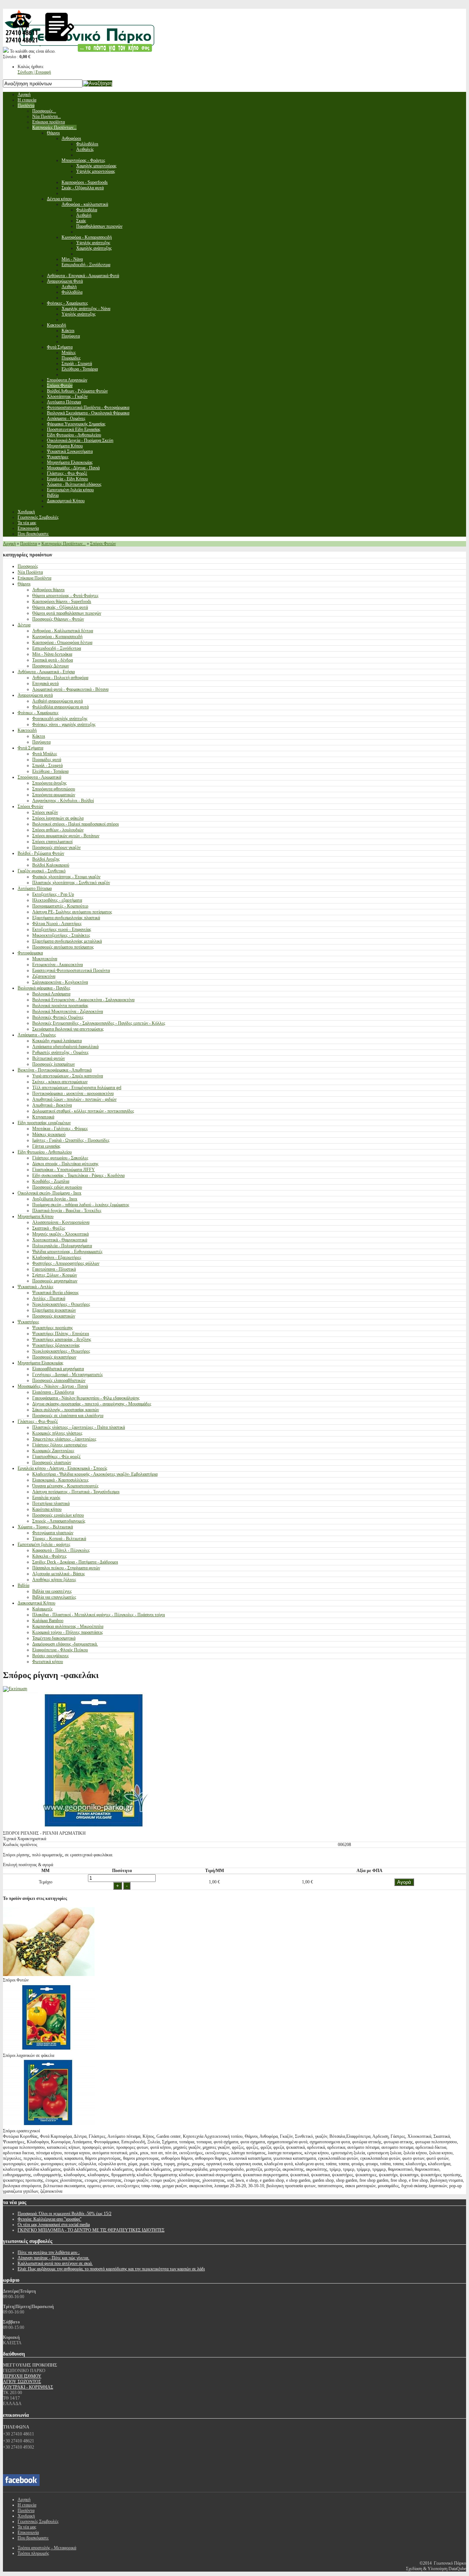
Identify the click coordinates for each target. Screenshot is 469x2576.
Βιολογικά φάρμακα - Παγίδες (44, 988)
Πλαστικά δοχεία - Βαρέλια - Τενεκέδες (67, 1211)
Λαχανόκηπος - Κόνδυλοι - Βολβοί (63, 801)
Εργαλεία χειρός (46, 1498)
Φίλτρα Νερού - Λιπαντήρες (57, 924)
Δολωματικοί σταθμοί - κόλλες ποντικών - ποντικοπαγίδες (83, 1111)
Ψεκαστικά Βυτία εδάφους (56, 1293)
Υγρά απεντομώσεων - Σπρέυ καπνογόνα (68, 1076)
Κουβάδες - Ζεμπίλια (51, 1181)
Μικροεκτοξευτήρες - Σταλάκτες (61, 935)
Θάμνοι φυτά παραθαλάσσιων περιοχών (67, 613)
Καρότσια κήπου (47, 1509)
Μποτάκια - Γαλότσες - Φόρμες (60, 1129)
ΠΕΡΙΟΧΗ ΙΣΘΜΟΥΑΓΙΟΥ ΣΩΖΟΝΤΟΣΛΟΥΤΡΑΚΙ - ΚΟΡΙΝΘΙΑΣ (28, 2382)
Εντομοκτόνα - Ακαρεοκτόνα (58, 965)
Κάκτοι (39, 736)
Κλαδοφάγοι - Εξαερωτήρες (57, 1257)
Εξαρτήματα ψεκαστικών (54, 1310)
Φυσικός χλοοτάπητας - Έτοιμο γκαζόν (66, 877)
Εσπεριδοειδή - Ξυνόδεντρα (57, 648)
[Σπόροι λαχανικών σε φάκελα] (49, 2050)
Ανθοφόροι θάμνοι (48, 590)
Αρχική (9, 544)
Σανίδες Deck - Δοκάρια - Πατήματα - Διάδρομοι (75, 1562)
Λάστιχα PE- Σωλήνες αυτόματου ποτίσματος (72, 912)
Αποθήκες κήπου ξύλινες (54, 1580)
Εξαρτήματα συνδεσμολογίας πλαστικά (66, 918)
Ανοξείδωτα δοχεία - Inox (55, 1199)
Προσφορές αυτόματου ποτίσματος (63, 947)
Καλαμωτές (43, 1609)
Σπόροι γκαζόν (45, 812)
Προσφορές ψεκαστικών (54, 1316)
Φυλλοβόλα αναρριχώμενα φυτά (60, 707)
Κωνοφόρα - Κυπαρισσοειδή (57, 637)
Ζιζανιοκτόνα (44, 976)
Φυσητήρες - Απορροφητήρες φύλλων (66, 1263)
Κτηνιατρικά (43, 1117)
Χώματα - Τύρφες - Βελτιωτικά (45, 1527)
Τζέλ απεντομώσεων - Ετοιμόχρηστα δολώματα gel (77, 1088)
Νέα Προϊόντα (30, 572)
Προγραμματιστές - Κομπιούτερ (60, 906)
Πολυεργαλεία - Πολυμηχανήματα (62, 1246)
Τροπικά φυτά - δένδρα (53, 660)
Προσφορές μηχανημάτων (55, 1281)
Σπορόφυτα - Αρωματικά (39, 777)
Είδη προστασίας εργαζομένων (44, 1123)
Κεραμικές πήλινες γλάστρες (57, 1433)
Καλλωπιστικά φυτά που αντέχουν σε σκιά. (55, 2263)
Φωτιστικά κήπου (48, 1662)
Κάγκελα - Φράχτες (49, 1556)
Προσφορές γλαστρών (52, 1462)
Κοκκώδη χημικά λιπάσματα (57, 1041)
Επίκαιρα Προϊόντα (34, 578)
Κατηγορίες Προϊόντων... (64, 544)
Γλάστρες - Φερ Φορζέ (38, 1421)
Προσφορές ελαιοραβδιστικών (59, 1380)
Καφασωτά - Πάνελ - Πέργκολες (61, 1550)
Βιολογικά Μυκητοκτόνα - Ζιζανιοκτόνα (68, 1011)
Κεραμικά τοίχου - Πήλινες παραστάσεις (68, 1632)
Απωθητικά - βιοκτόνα (52, 1105)
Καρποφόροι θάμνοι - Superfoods (62, 601)
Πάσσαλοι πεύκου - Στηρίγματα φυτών (66, 1568)
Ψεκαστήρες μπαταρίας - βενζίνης (62, 1339)
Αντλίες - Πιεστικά (49, 1298)
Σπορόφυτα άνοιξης (49, 783)
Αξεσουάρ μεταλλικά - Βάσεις (59, 1574)
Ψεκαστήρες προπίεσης (53, 1328)
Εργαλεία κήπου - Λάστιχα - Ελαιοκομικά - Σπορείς (62, 1468)
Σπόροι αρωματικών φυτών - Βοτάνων (66, 836)
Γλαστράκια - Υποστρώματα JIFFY (64, 1170)
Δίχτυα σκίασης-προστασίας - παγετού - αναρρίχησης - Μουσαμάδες (92, 1404)
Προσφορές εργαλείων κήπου (58, 1515)
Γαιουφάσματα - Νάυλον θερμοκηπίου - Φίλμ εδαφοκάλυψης (86, 1398)
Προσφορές (28, 566)
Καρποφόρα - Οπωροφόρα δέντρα (62, 642)
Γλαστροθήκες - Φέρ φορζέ (56, 1457)
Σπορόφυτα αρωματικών (54, 795)
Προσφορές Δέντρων (51, 666)
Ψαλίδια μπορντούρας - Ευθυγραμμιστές (67, 1252)
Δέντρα (24, 625)
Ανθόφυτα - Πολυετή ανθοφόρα (60, 678)
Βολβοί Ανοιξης (46, 859)
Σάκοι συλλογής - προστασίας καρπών (66, 1410)
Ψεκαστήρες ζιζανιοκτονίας (56, 1345)
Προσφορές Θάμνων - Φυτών (58, 619)
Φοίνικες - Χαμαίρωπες (38, 713)
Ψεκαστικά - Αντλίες (36, 1287)
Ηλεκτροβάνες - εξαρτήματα (57, 900)
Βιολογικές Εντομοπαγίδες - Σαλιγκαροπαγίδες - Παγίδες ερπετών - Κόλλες (99, 1023)
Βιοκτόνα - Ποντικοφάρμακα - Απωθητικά (55, 1070)
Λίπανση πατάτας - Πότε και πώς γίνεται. (53, 2258)
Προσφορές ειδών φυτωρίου (57, 1187)
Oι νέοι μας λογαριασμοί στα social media (54, 2225)
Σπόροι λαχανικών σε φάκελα (58, 818)
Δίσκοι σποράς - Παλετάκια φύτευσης (65, 1164)
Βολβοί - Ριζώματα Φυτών (41, 853)
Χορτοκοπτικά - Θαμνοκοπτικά (60, 1240)
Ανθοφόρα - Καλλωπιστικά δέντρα (63, 631)
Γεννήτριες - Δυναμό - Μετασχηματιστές (68, 1375)
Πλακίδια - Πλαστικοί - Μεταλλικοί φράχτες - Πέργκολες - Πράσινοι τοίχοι (99, 1615)
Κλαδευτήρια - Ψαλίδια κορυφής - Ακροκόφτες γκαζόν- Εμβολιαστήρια (95, 1474)
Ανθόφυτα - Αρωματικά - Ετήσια (46, 672)
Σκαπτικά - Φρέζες (49, 1228)
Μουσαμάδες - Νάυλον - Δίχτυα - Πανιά (53, 1386)
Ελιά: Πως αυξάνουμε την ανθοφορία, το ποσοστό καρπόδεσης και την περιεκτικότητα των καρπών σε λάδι (111, 2269)
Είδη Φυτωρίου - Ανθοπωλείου (45, 1152)
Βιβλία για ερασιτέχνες (52, 1591)
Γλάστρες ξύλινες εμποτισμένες (60, 1445)
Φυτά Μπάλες (45, 754)
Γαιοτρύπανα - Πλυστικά (54, 1269)
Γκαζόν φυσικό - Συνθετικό (42, 871)
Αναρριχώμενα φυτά (35, 695)
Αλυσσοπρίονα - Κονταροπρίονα (61, 1222)
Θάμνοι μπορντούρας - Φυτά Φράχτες (65, 596)
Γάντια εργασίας (46, 1146)
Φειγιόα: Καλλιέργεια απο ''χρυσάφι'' (49, 2219)
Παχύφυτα (41, 742)
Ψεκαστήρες (28, 1322)
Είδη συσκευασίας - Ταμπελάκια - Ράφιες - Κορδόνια (78, 1175)
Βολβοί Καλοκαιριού (51, 865)
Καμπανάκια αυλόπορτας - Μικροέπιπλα (68, 1626)
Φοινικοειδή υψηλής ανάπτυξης (60, 719)
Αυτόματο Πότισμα (35, 888)
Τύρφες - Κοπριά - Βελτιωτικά (59, 1539)
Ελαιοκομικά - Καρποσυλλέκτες (60, 1480)
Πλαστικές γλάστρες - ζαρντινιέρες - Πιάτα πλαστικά (79, 1427)
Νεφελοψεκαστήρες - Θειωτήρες (61, 1304)
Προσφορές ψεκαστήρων (54, 1357)
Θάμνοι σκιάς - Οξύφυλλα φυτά (60, 607)
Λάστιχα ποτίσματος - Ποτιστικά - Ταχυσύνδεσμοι (76, 1492)
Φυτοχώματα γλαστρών (53, 1533)
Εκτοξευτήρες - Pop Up (53, 894)
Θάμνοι (24, 584)
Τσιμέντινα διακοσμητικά (54, 1638)
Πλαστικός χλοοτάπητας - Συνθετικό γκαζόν (71, 883)
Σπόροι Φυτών (103, 544)
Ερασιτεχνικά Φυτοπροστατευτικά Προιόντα (71, 970)
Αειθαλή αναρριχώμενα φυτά (58, 701)
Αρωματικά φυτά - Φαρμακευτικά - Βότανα (70, 689)
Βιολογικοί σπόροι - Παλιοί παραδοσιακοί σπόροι (75, 824)
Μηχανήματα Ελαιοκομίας (40, 1363)
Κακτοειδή (27, 730)
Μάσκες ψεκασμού (49, 1134)
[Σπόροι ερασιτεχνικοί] (49, 2125)
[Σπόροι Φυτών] (49, 1975)
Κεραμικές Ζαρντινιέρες (53, 1451)
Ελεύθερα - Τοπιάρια (50, 771)
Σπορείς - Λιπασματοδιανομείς (59, 1521)
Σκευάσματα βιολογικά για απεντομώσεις (68, 1029)
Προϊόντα (29, 544)
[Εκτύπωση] (15, 1689)
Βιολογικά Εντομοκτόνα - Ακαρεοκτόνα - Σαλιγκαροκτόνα (83, 1000)
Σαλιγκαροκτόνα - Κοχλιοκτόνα (60, 982)
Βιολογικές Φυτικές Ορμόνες (58, 1017)
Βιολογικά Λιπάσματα (51, 994)
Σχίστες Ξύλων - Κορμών (55, 1275)
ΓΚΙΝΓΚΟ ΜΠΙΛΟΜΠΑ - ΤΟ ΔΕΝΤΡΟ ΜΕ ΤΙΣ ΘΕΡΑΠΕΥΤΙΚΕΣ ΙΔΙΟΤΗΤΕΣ (91, 2230)
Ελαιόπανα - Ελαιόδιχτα (53, 1392)
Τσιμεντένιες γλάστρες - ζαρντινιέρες (64, 1439)
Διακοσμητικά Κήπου (36, 1603)
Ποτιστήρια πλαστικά (51, 1503)
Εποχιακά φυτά (45, 683)
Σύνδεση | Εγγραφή (34, 72)
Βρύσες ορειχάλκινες (51, 1656)
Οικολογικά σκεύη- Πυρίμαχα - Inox (49, 1193)
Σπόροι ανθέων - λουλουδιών (58, 830)
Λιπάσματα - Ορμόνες (37, 1035)
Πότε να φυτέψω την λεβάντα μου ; (49, 2252)
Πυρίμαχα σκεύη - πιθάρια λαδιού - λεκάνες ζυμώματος (81, 1205)
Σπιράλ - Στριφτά (47, 765)
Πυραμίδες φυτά (47, 760)
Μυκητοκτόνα (45, 959)
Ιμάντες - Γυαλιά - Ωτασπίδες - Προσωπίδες (71, 1140)
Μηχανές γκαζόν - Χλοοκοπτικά (60, 1234)
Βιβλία (23, 1585)
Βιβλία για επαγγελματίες (54, 1597)
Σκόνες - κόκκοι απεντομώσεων (60, 1082)
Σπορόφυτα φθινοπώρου (54, 789)
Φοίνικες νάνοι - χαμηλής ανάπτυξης (64, 724)
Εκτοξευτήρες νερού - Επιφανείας (62, 929)
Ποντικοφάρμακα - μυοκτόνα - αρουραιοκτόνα (73, 1093)
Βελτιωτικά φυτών (49, 1058)
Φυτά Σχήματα (30, 748)
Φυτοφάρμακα (30, 953)
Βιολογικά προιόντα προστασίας (60, 1006)
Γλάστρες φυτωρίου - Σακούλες (60, 1158)
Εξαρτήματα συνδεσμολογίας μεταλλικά (67, 941)
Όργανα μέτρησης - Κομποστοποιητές (65, 1486)
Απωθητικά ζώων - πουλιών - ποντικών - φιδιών (74, 1099)
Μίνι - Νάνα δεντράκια (52, 654)
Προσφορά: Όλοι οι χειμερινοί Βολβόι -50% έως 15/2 (64, 2214)
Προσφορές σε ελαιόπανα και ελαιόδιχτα (68, 1416)
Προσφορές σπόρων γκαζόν (56, 847)
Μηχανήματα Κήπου (36, 1216)
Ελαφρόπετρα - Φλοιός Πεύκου (60, 1650)
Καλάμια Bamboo (48, 1621)
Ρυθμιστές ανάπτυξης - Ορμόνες (60, 1052)
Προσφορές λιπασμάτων (53, 1064)
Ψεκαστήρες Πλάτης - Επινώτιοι (61, 1334)
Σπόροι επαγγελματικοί (52, 842)
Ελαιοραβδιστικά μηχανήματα (58, 1369)
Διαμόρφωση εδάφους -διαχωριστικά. (65, 1644)
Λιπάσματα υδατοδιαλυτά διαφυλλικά (65, 1047)
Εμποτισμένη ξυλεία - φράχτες (44, 1544)
